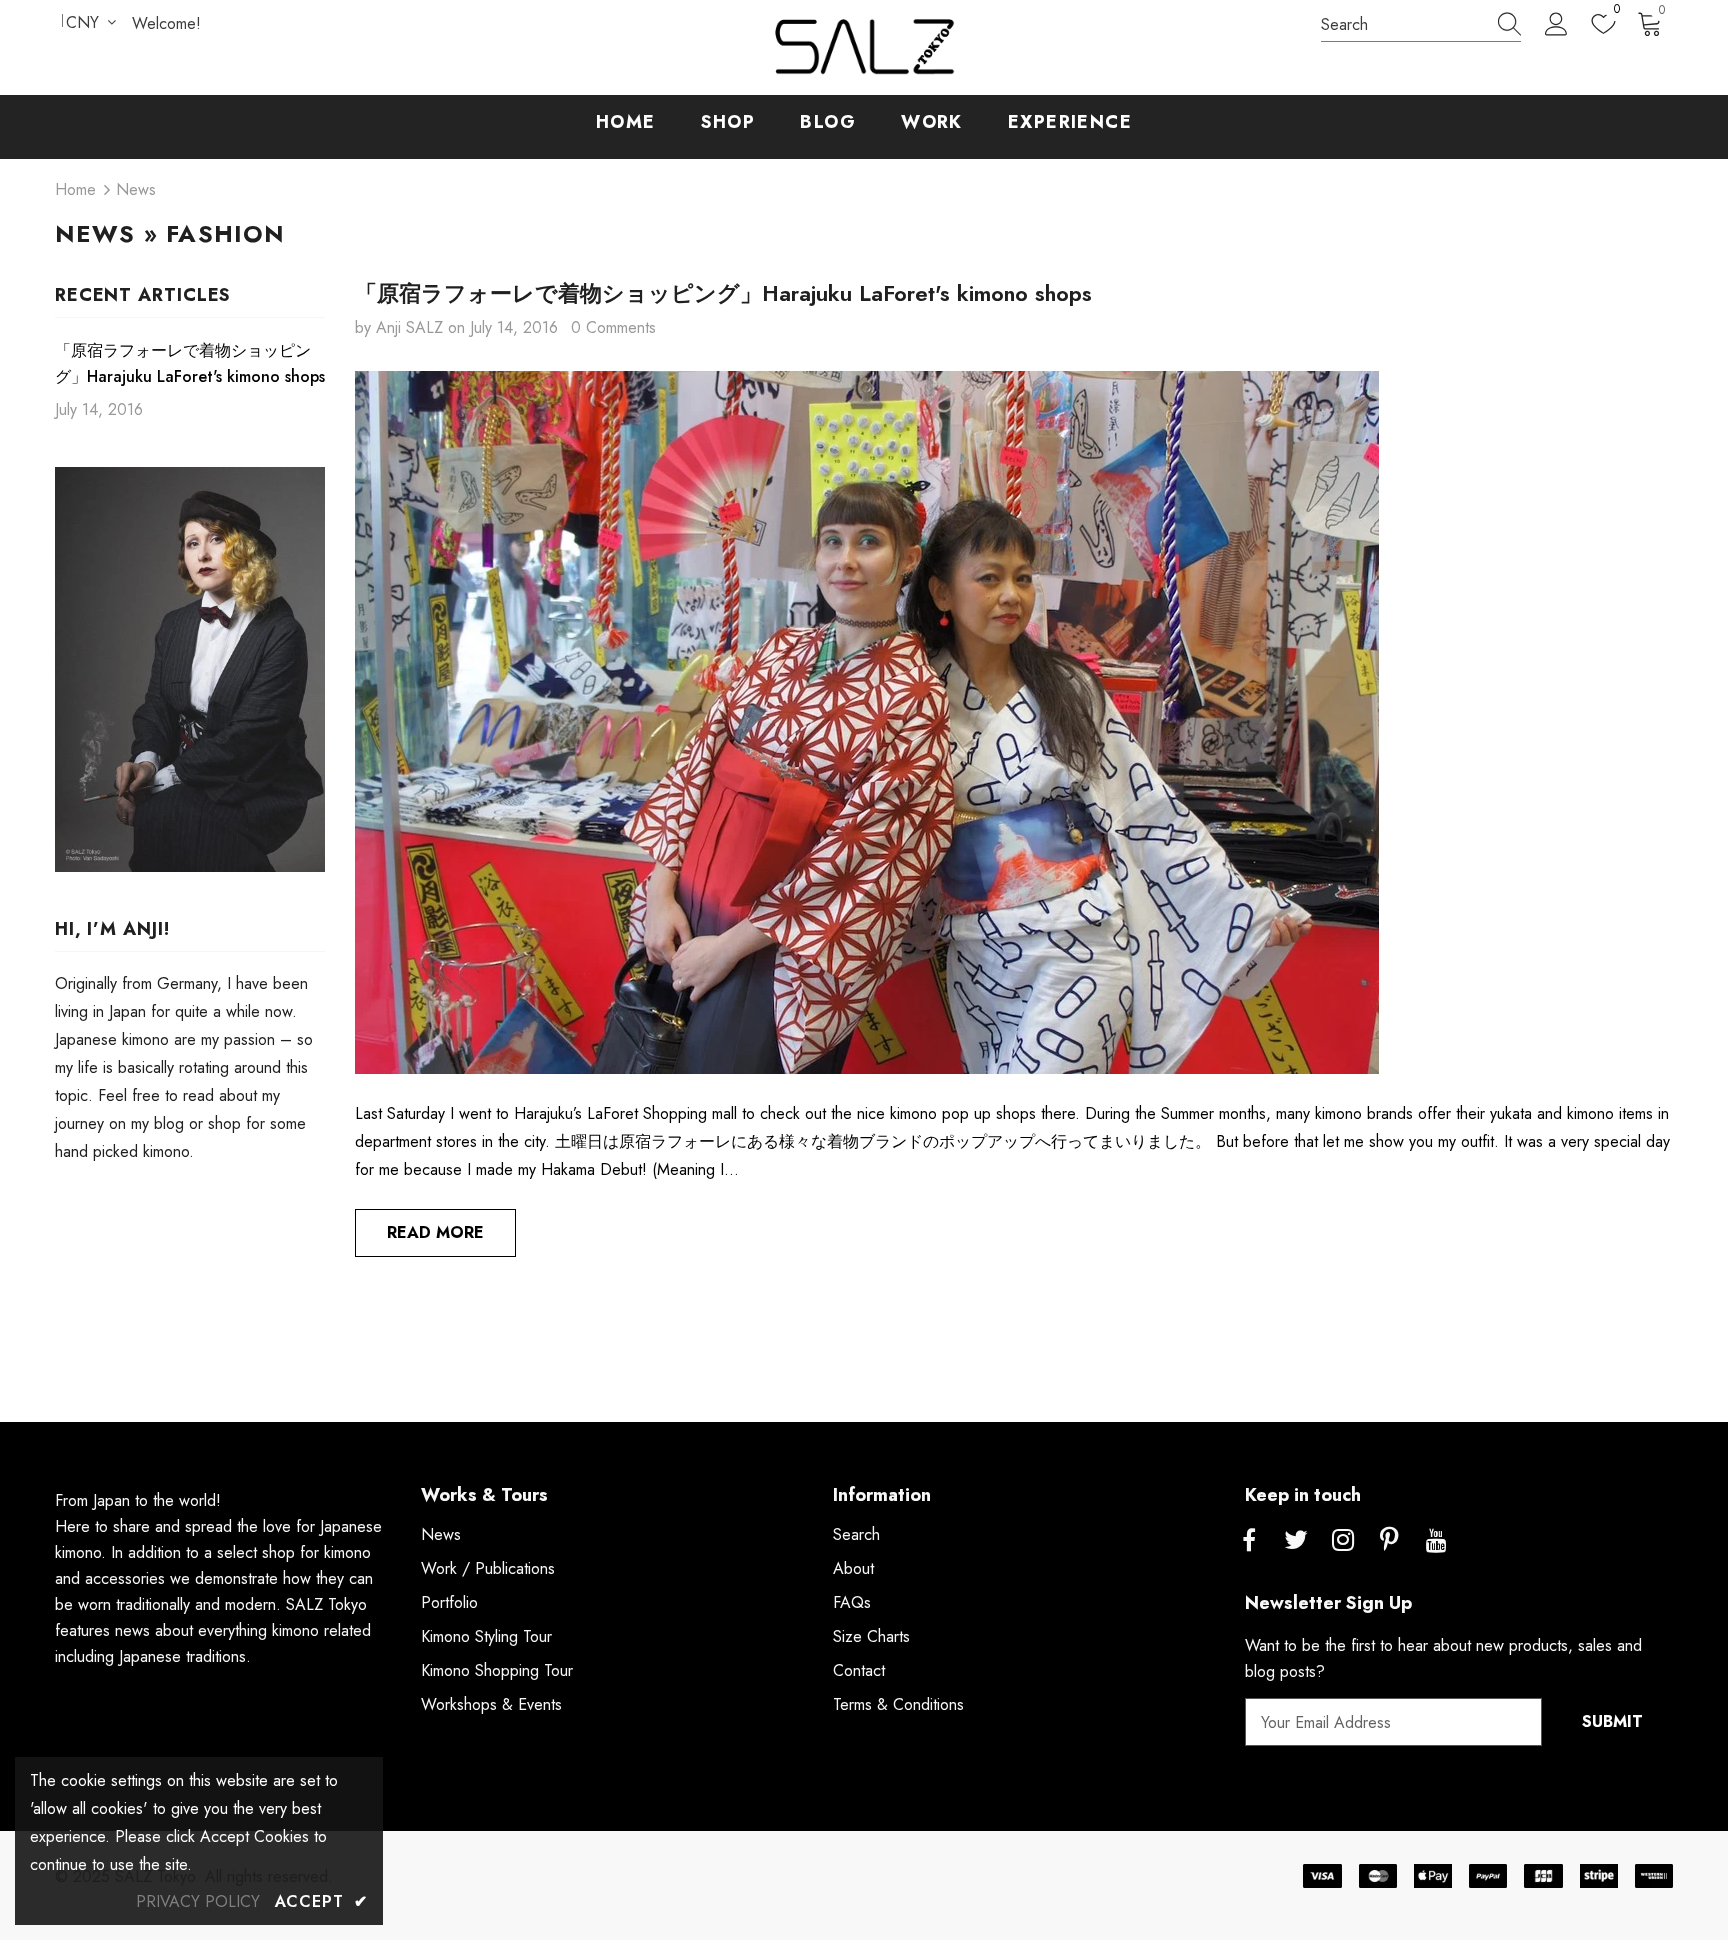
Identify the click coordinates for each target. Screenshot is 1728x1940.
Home (75, 189)
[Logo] (864, 47)
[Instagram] (1343, 1541)
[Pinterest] (1390, 1541)
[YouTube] (1437, 1541)
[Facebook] (1249, 1541)
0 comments (613, 327)
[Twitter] (1296, 1541)
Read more (435, 1232)
